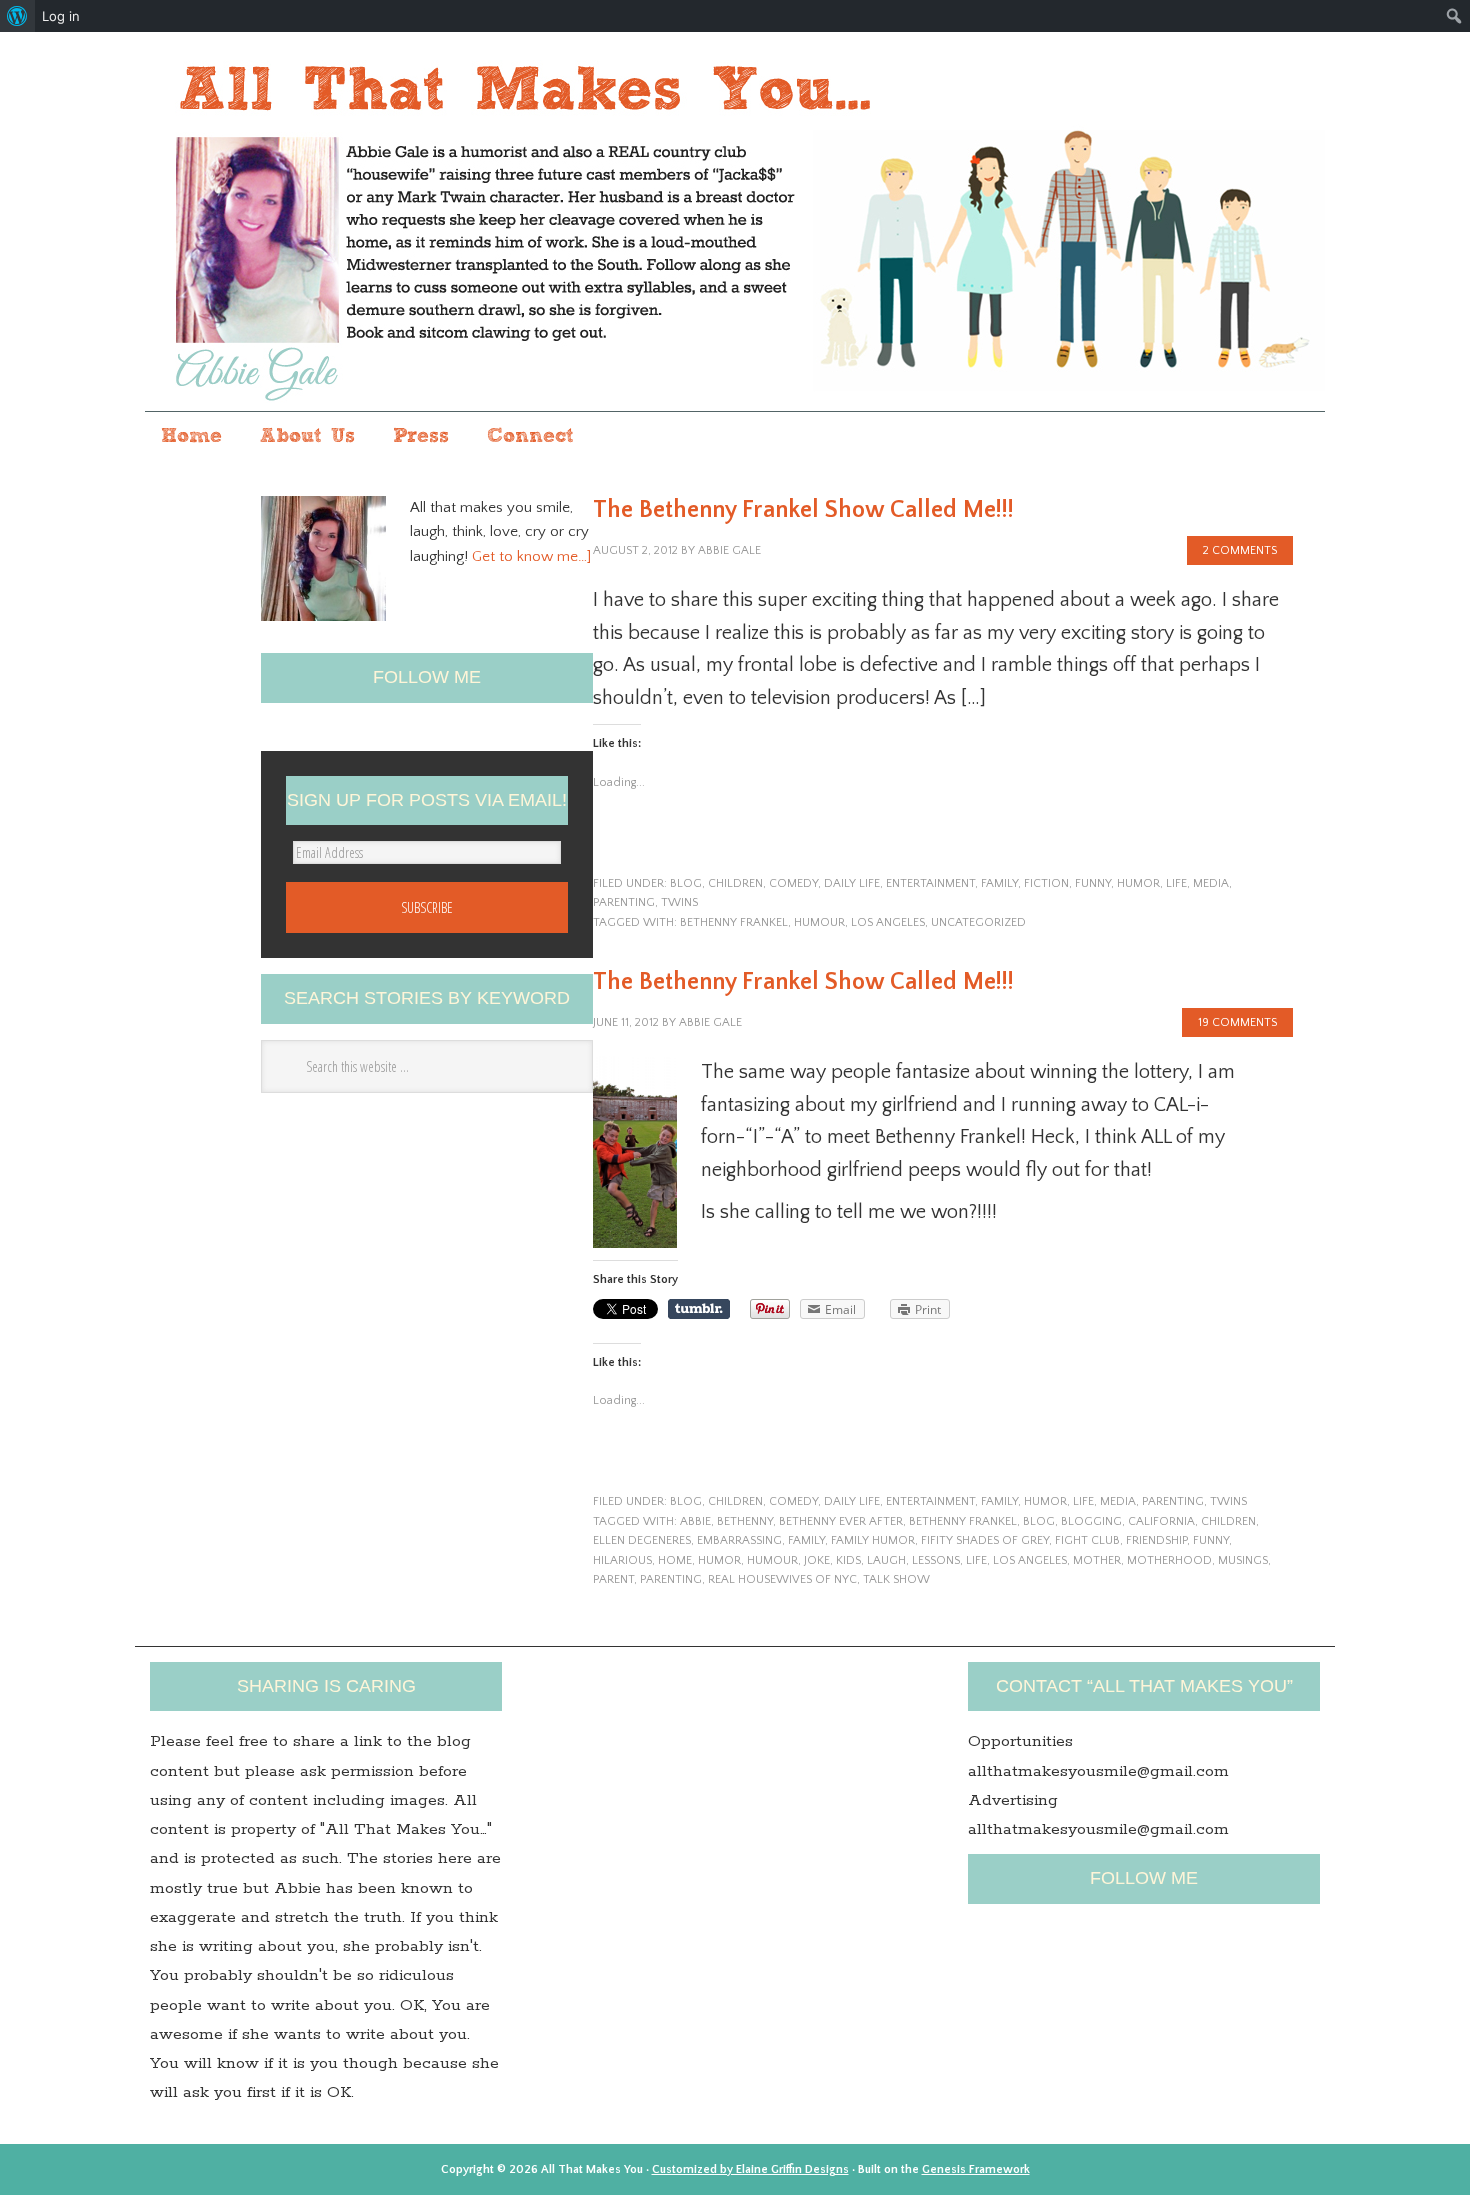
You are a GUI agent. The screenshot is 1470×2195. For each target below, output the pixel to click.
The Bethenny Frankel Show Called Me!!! (803, 510)
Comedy (793, 883)
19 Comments (1237, 1022)
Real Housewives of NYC (782, 1579)
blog (686, 883)
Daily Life (852, 883)
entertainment (930, 883)
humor (1138, 883)
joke (817, 1560)
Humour (819, 922)
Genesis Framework (976, 2169)
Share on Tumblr (699, 1309)
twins (679, 902)
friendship (1156, 1540)
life (1176, 883)
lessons (936, 1560)
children (735, 883)
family (999, 883)
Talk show (896, 1579)
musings (1243, 1560)
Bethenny (745, 1521)
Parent (613, 1579)
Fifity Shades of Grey (985, 1540)
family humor (873, 1540)
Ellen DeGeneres (642, 1540)
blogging (1091, 1521)
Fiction (1046, 883)
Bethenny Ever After (841, 1521)
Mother (1097, 1560)
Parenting (671, 1579)
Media (1211, 883)
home (675, 1560)
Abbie (695, 1521)
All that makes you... (735, 223)
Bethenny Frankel (734, 922)
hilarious (622, 1560)
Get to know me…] (531, 556)
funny (1093, 883)
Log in (61, 16)
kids (848, 1560)
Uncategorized (978, 922)
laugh (886, 1560)
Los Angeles (888, 922)
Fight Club (1087, 1540)
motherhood (1169, 1560)
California (1161, 1521)
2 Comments (1240, 550)
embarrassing (739, 1540)
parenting (624, 902)
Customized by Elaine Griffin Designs (750, 2169)
